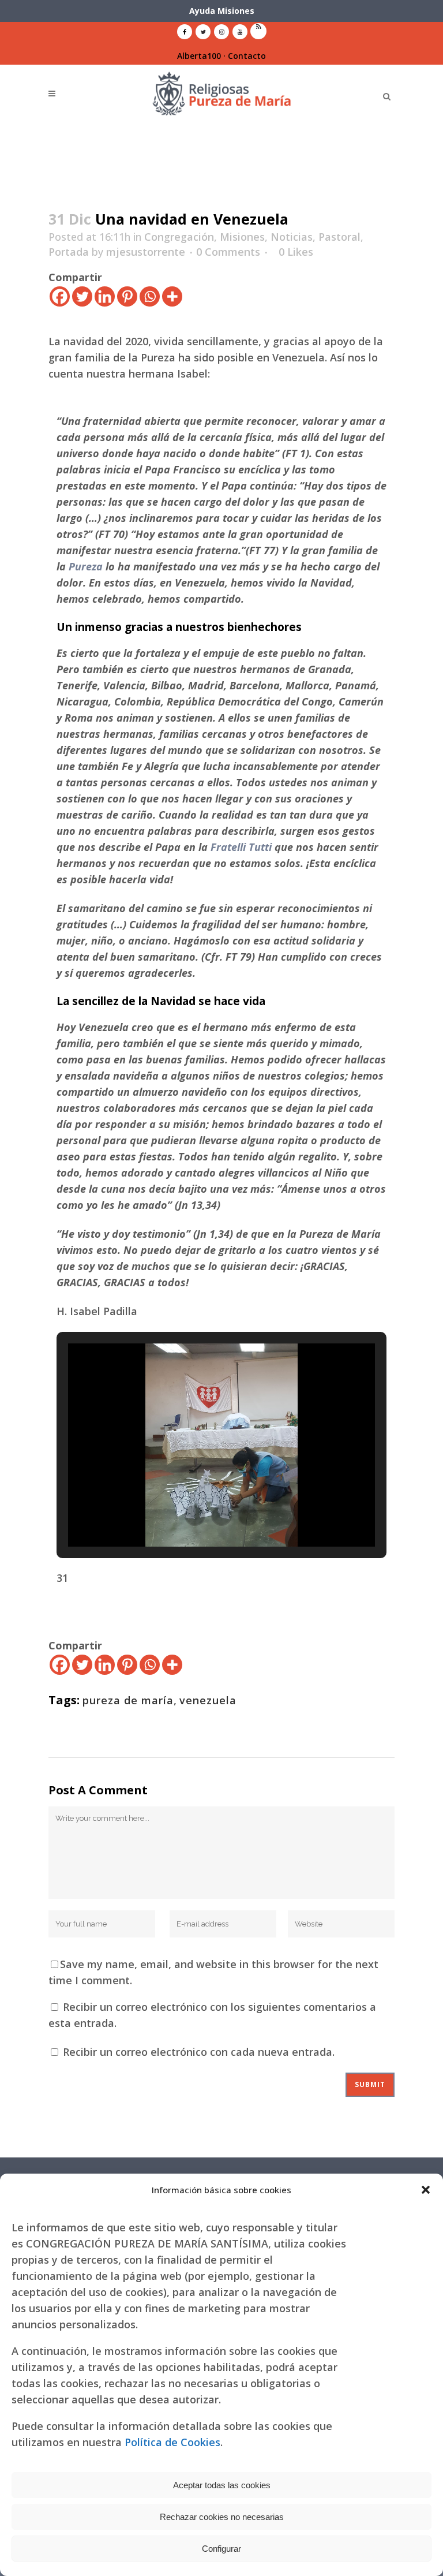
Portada (69, 252)
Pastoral (339, 237)
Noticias (292, 237)
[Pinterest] (127, 296)
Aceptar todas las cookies (222, 2485)
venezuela (208, 1700)
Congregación (179, 237)
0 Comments (228, 252)
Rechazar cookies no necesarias (222, 2517)
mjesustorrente (146, 252)
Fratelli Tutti (241, 847)
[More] (172, 296)
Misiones (242, 237)
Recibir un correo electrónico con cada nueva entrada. (199, 2052)
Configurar (221, 2549)
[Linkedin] (105, 296)
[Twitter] (82, 296)
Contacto (247, 56)
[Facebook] (60, 296)
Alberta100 (199, 56)
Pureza (86, 566)
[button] (426, 2190)
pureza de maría (128, 1700)
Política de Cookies (172, 2442)
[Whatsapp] (150, 296)
